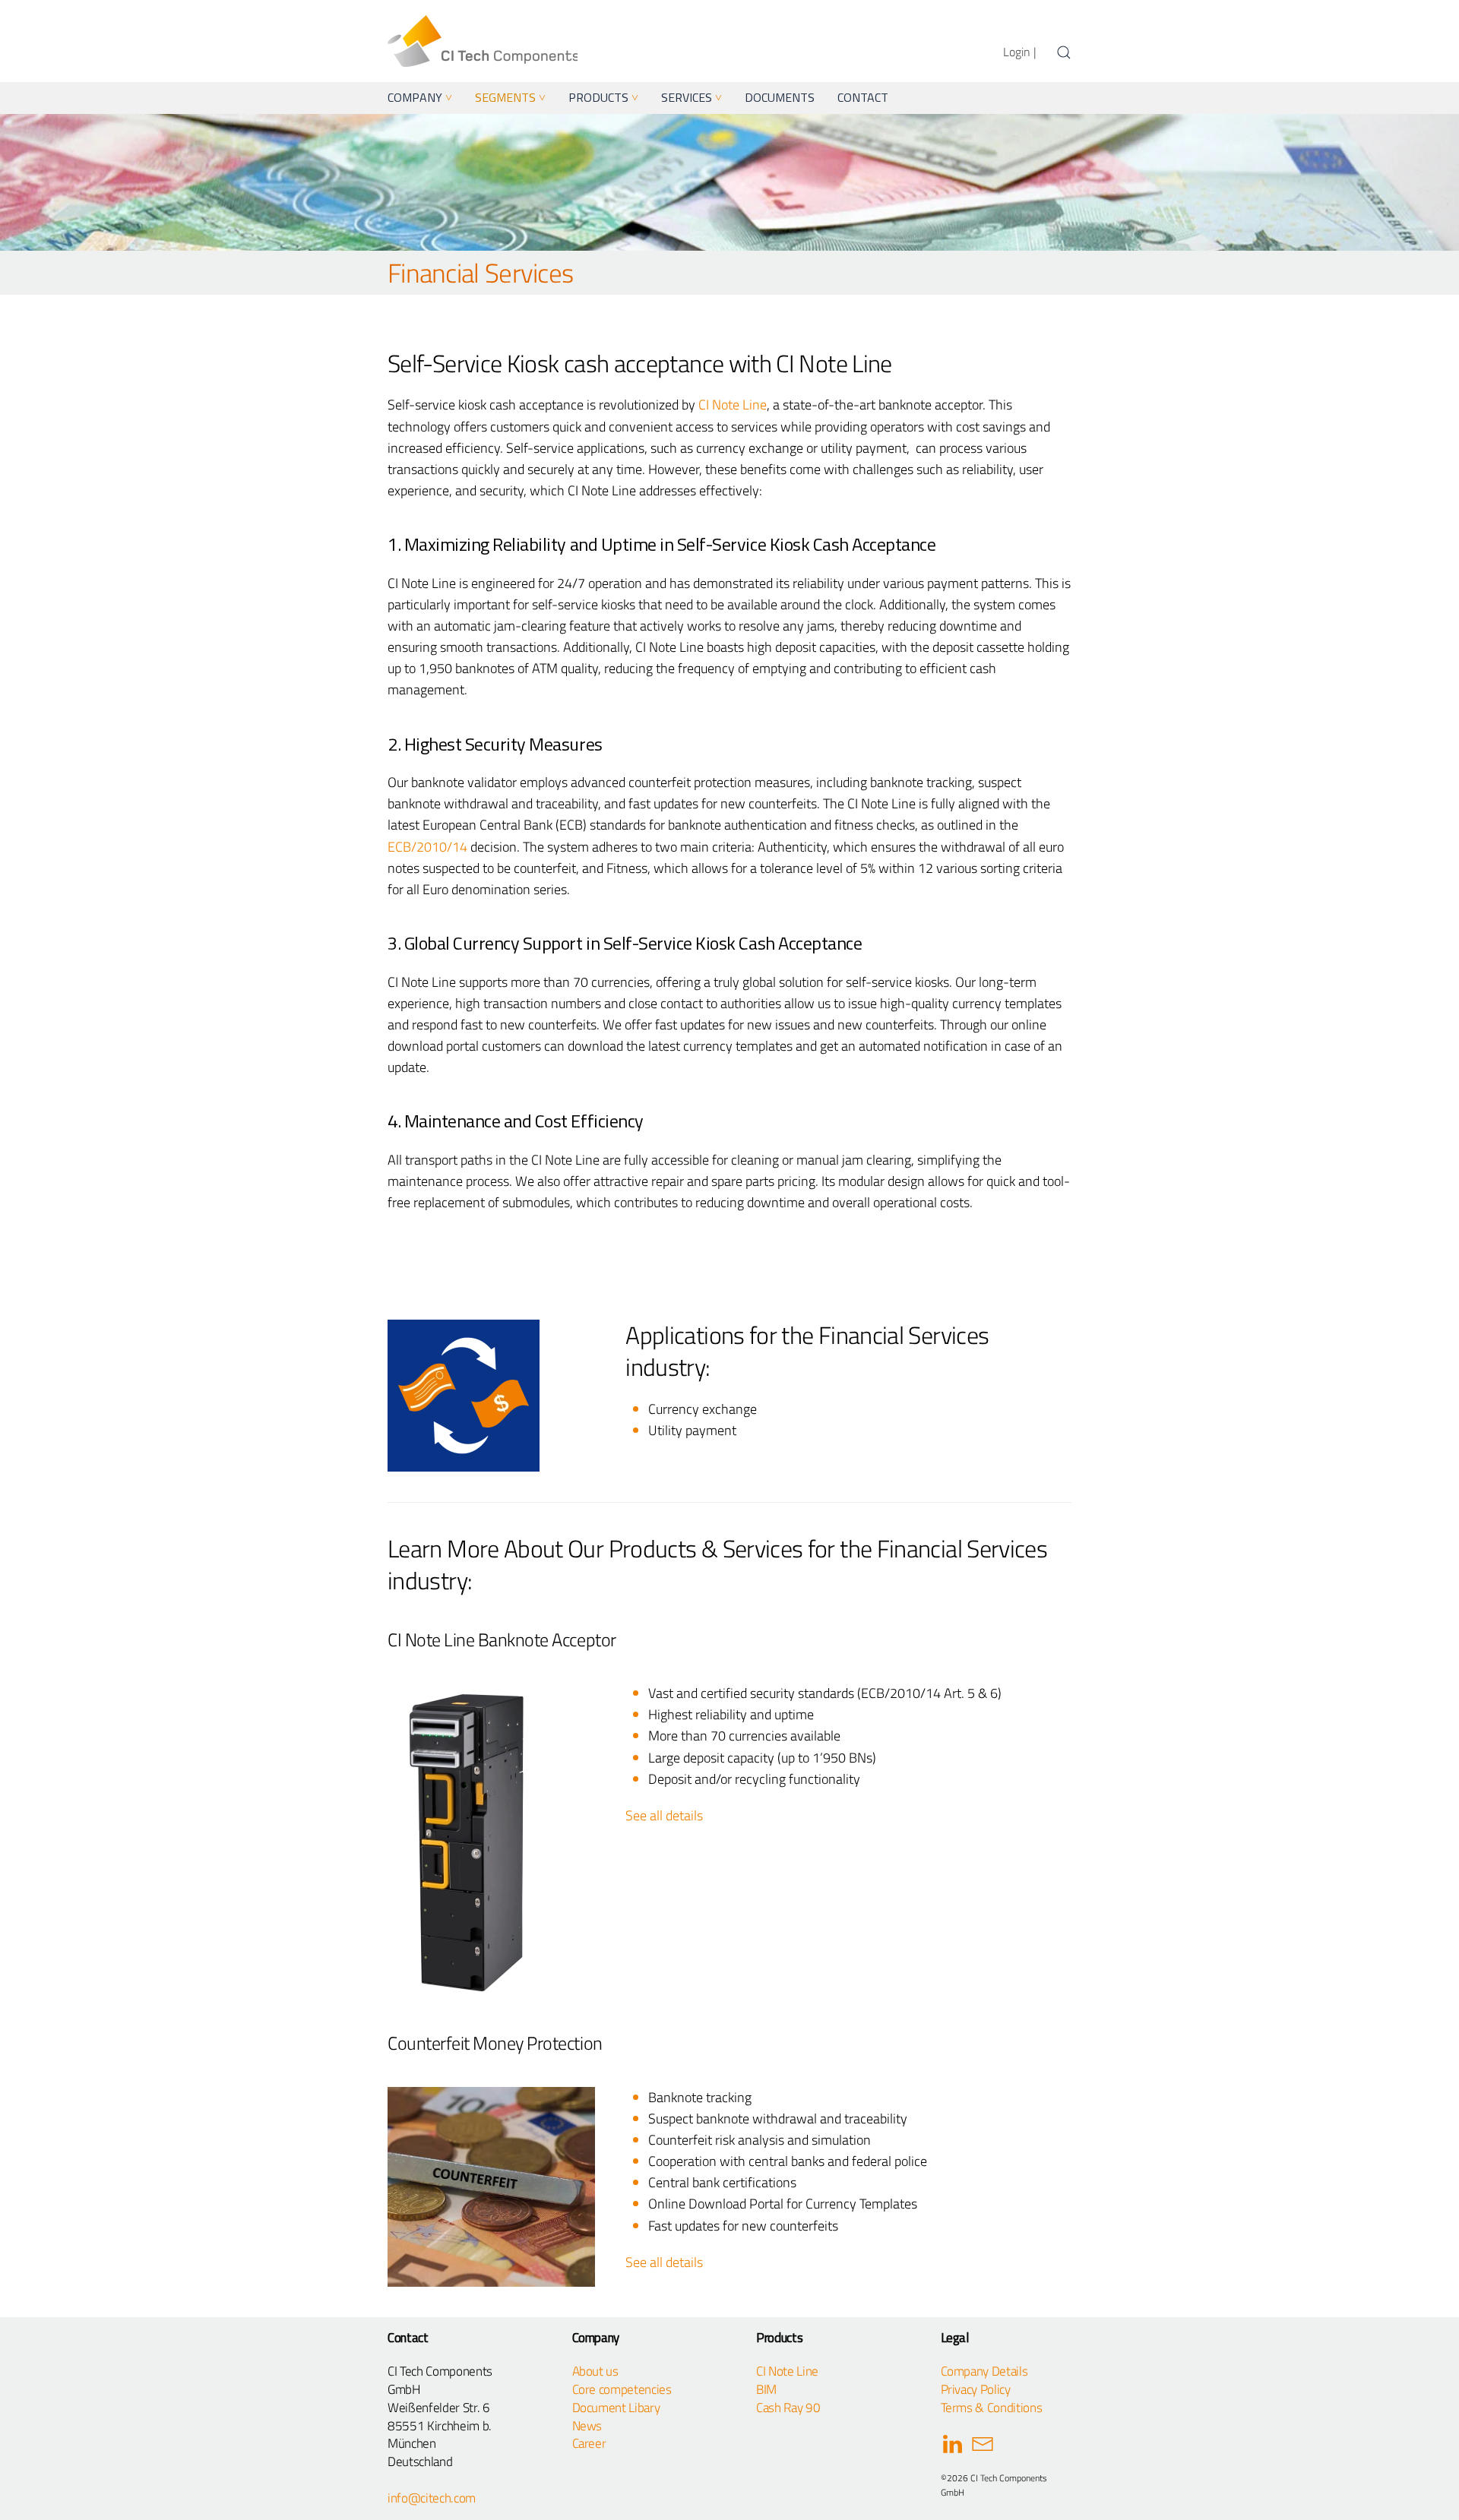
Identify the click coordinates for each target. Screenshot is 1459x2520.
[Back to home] (483, 41)
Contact (863, 97)
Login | (1020, 52)
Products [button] (603, 97)
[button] (1064, 52)
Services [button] (692, 97)
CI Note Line (733, 405)
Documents (780, 97)
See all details (664, 1815)
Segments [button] (510, 97)
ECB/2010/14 (427, 847)
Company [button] (420, 97)
